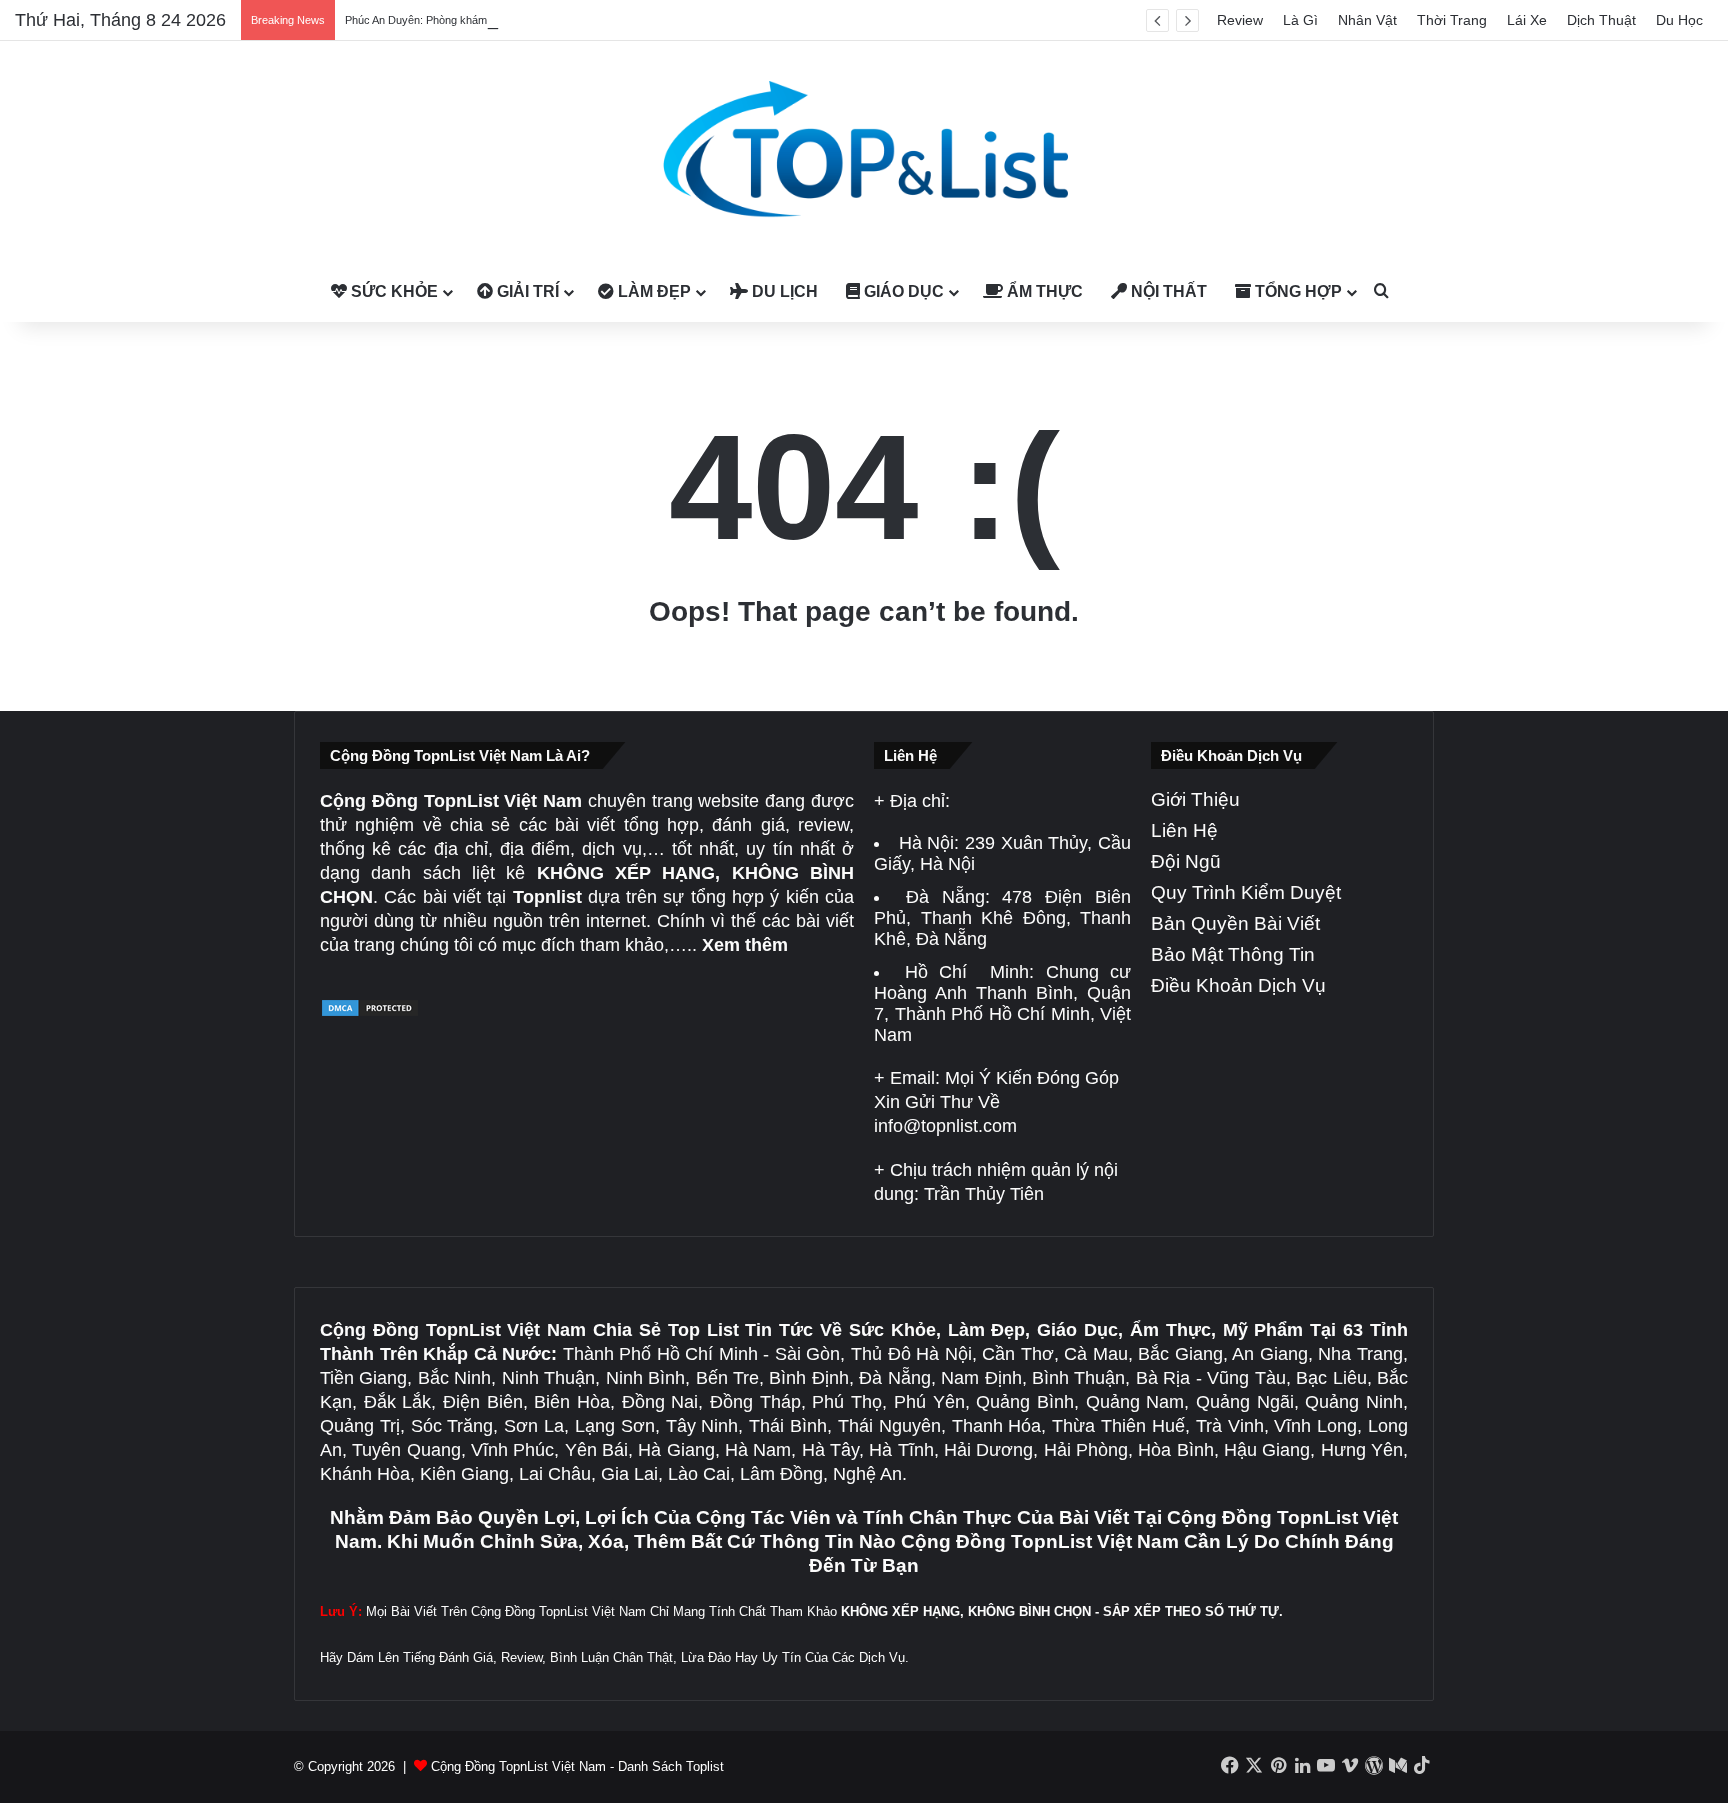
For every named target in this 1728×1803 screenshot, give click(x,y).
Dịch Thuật (1601, 20)
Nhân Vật (1367, 20)
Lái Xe (1527, 20)
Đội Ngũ (1186, 861)
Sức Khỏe (392, 291)
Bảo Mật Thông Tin (1233, 954)
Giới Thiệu (1195, 799)
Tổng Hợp (1296, 291)
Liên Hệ (1184, 830)
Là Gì (1300, 20)
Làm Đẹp (652, 291)
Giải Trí (526, 291)
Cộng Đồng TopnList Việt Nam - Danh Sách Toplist (577, 1766)
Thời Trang (1452, 20)
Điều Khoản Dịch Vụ (1238, 985)
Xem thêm (745, 945)
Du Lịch (783, 291)
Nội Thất (1167, 291)
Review (1240, 20)
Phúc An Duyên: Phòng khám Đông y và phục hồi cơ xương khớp (504, 20)
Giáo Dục (902, 291)
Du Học (1679, 20)
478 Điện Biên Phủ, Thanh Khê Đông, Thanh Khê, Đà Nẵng (1002, 918)
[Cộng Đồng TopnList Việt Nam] (864, 151)
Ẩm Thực (1043, 291)
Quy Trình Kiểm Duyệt (1246, 892)
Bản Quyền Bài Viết (1235, 923)
